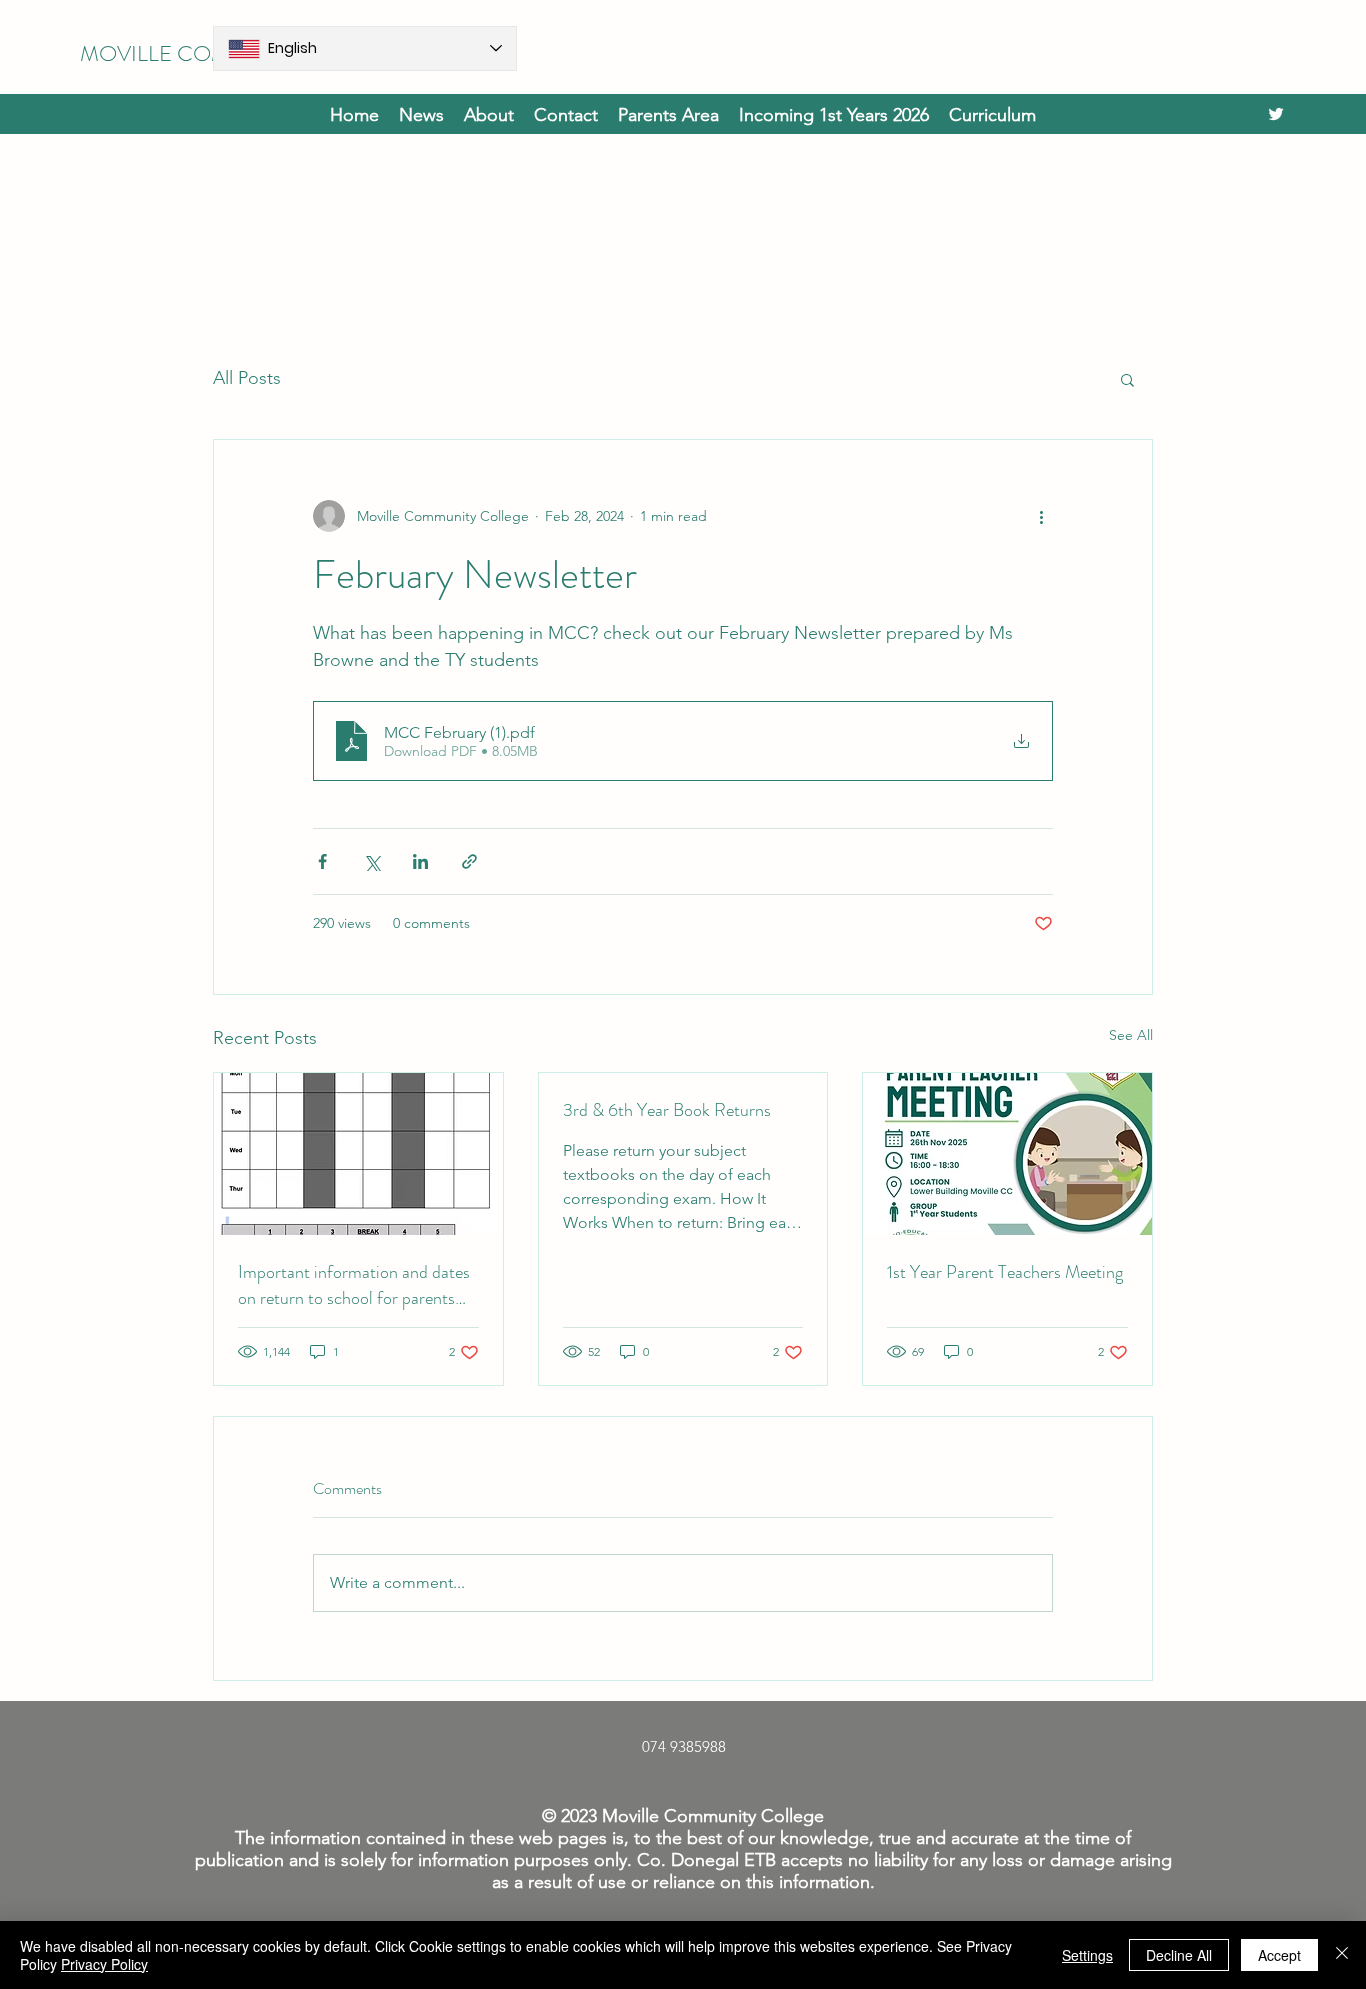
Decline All (1179, 1955)
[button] (834, 114)
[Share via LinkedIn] (420, 861)
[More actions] (1041, 516)
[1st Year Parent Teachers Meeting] (1007, 1154)
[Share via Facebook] (322, 861)
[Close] (1342, 1955)
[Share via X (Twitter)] (371, 861)
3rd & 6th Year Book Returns (667, 1110)
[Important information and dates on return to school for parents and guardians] (358, 1154)
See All (1131, 1035)
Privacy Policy (104, 1964)
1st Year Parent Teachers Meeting (1005, 1272)
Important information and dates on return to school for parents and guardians (354, 1285)
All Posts (247, 378)
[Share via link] (469, 861)
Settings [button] (1087, 1955)
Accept (1279, 1955)
